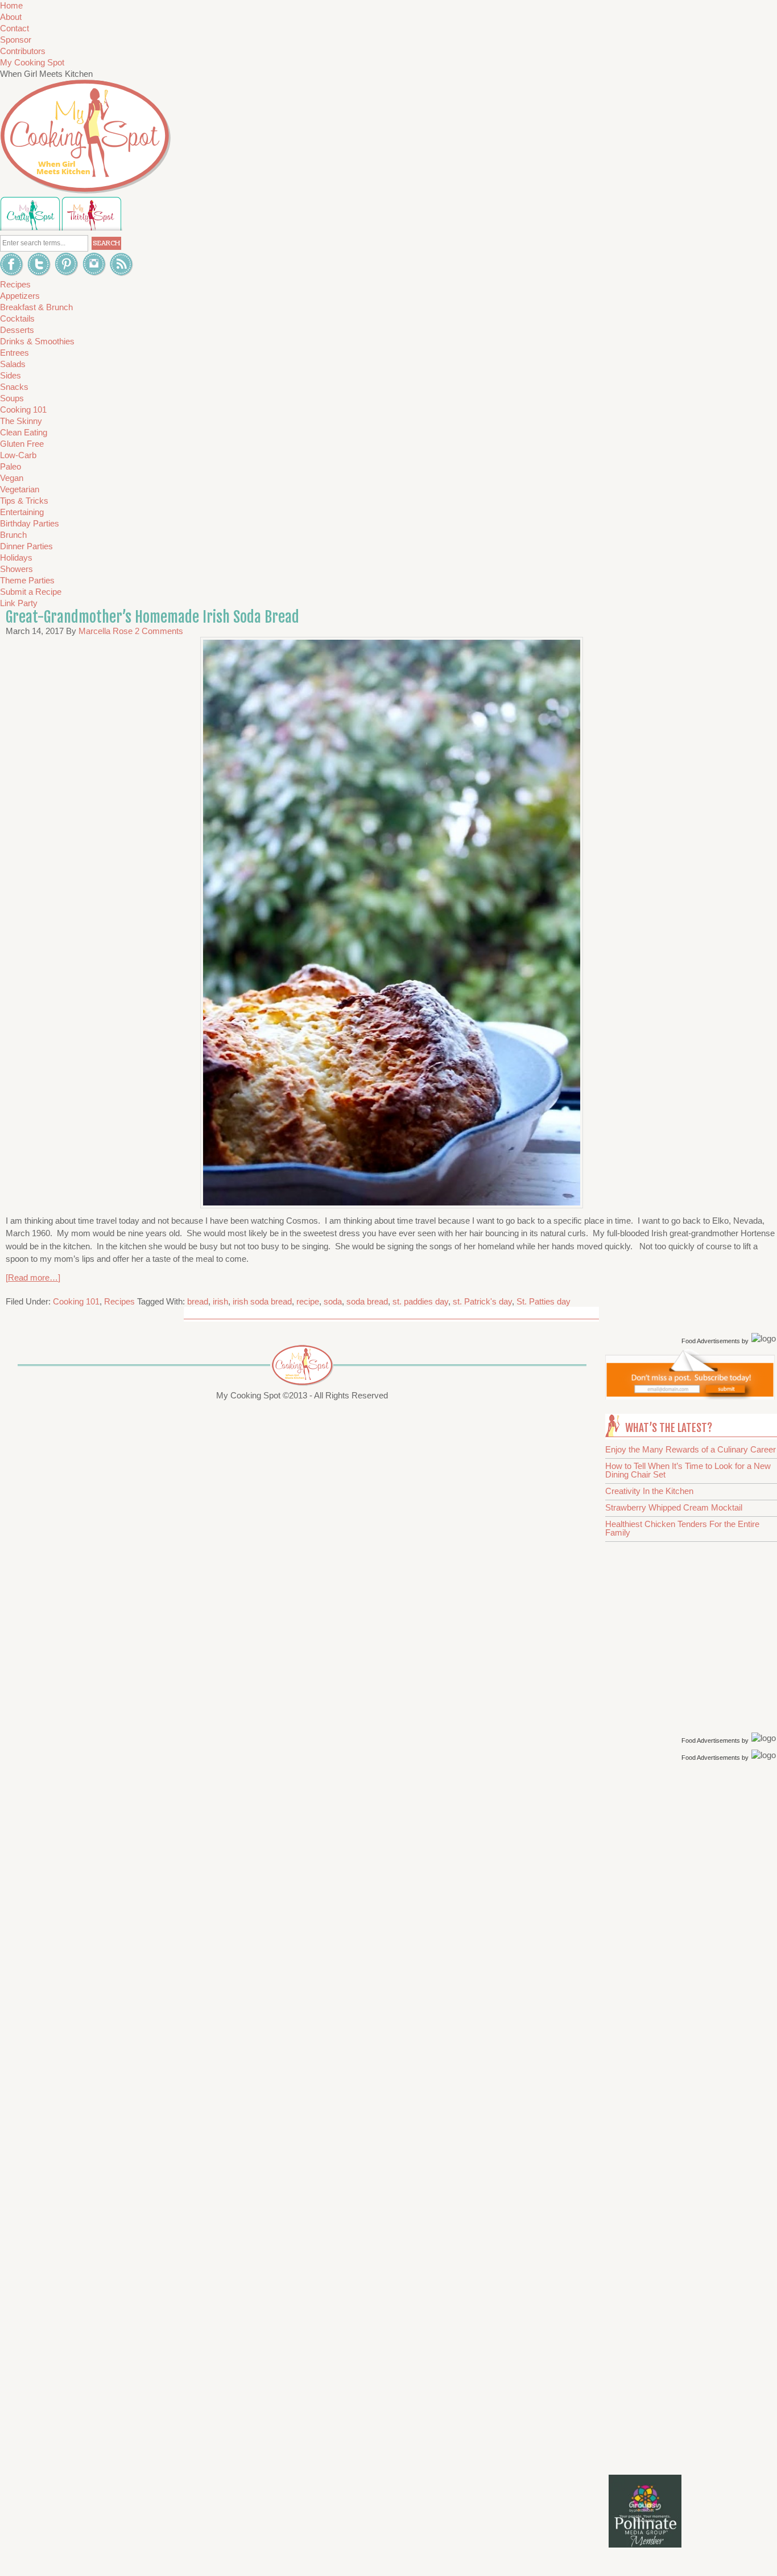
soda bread (367, 1301)
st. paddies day (420, 1301)
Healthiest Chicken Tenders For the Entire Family (682, 1528)
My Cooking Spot (32, 62)
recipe (308, 1301)
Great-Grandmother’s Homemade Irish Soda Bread (152, 617)
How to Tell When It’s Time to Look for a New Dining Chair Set (688, 1470)
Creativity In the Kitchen (649, 1491)
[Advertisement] (693, 1945)
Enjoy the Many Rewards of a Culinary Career (691, 1449)
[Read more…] (33, 1277)
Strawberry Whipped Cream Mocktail (674, 1507)
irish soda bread (262, 1301)
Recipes (119, 1301)
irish (220, 1301)
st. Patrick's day (482, 1301)
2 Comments (159, 631)
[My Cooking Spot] (690, 1396)
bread (198, 1301)
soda (333, 1301)
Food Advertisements (711, 1341)
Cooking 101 (76, 1301)
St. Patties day (544, 1301)
